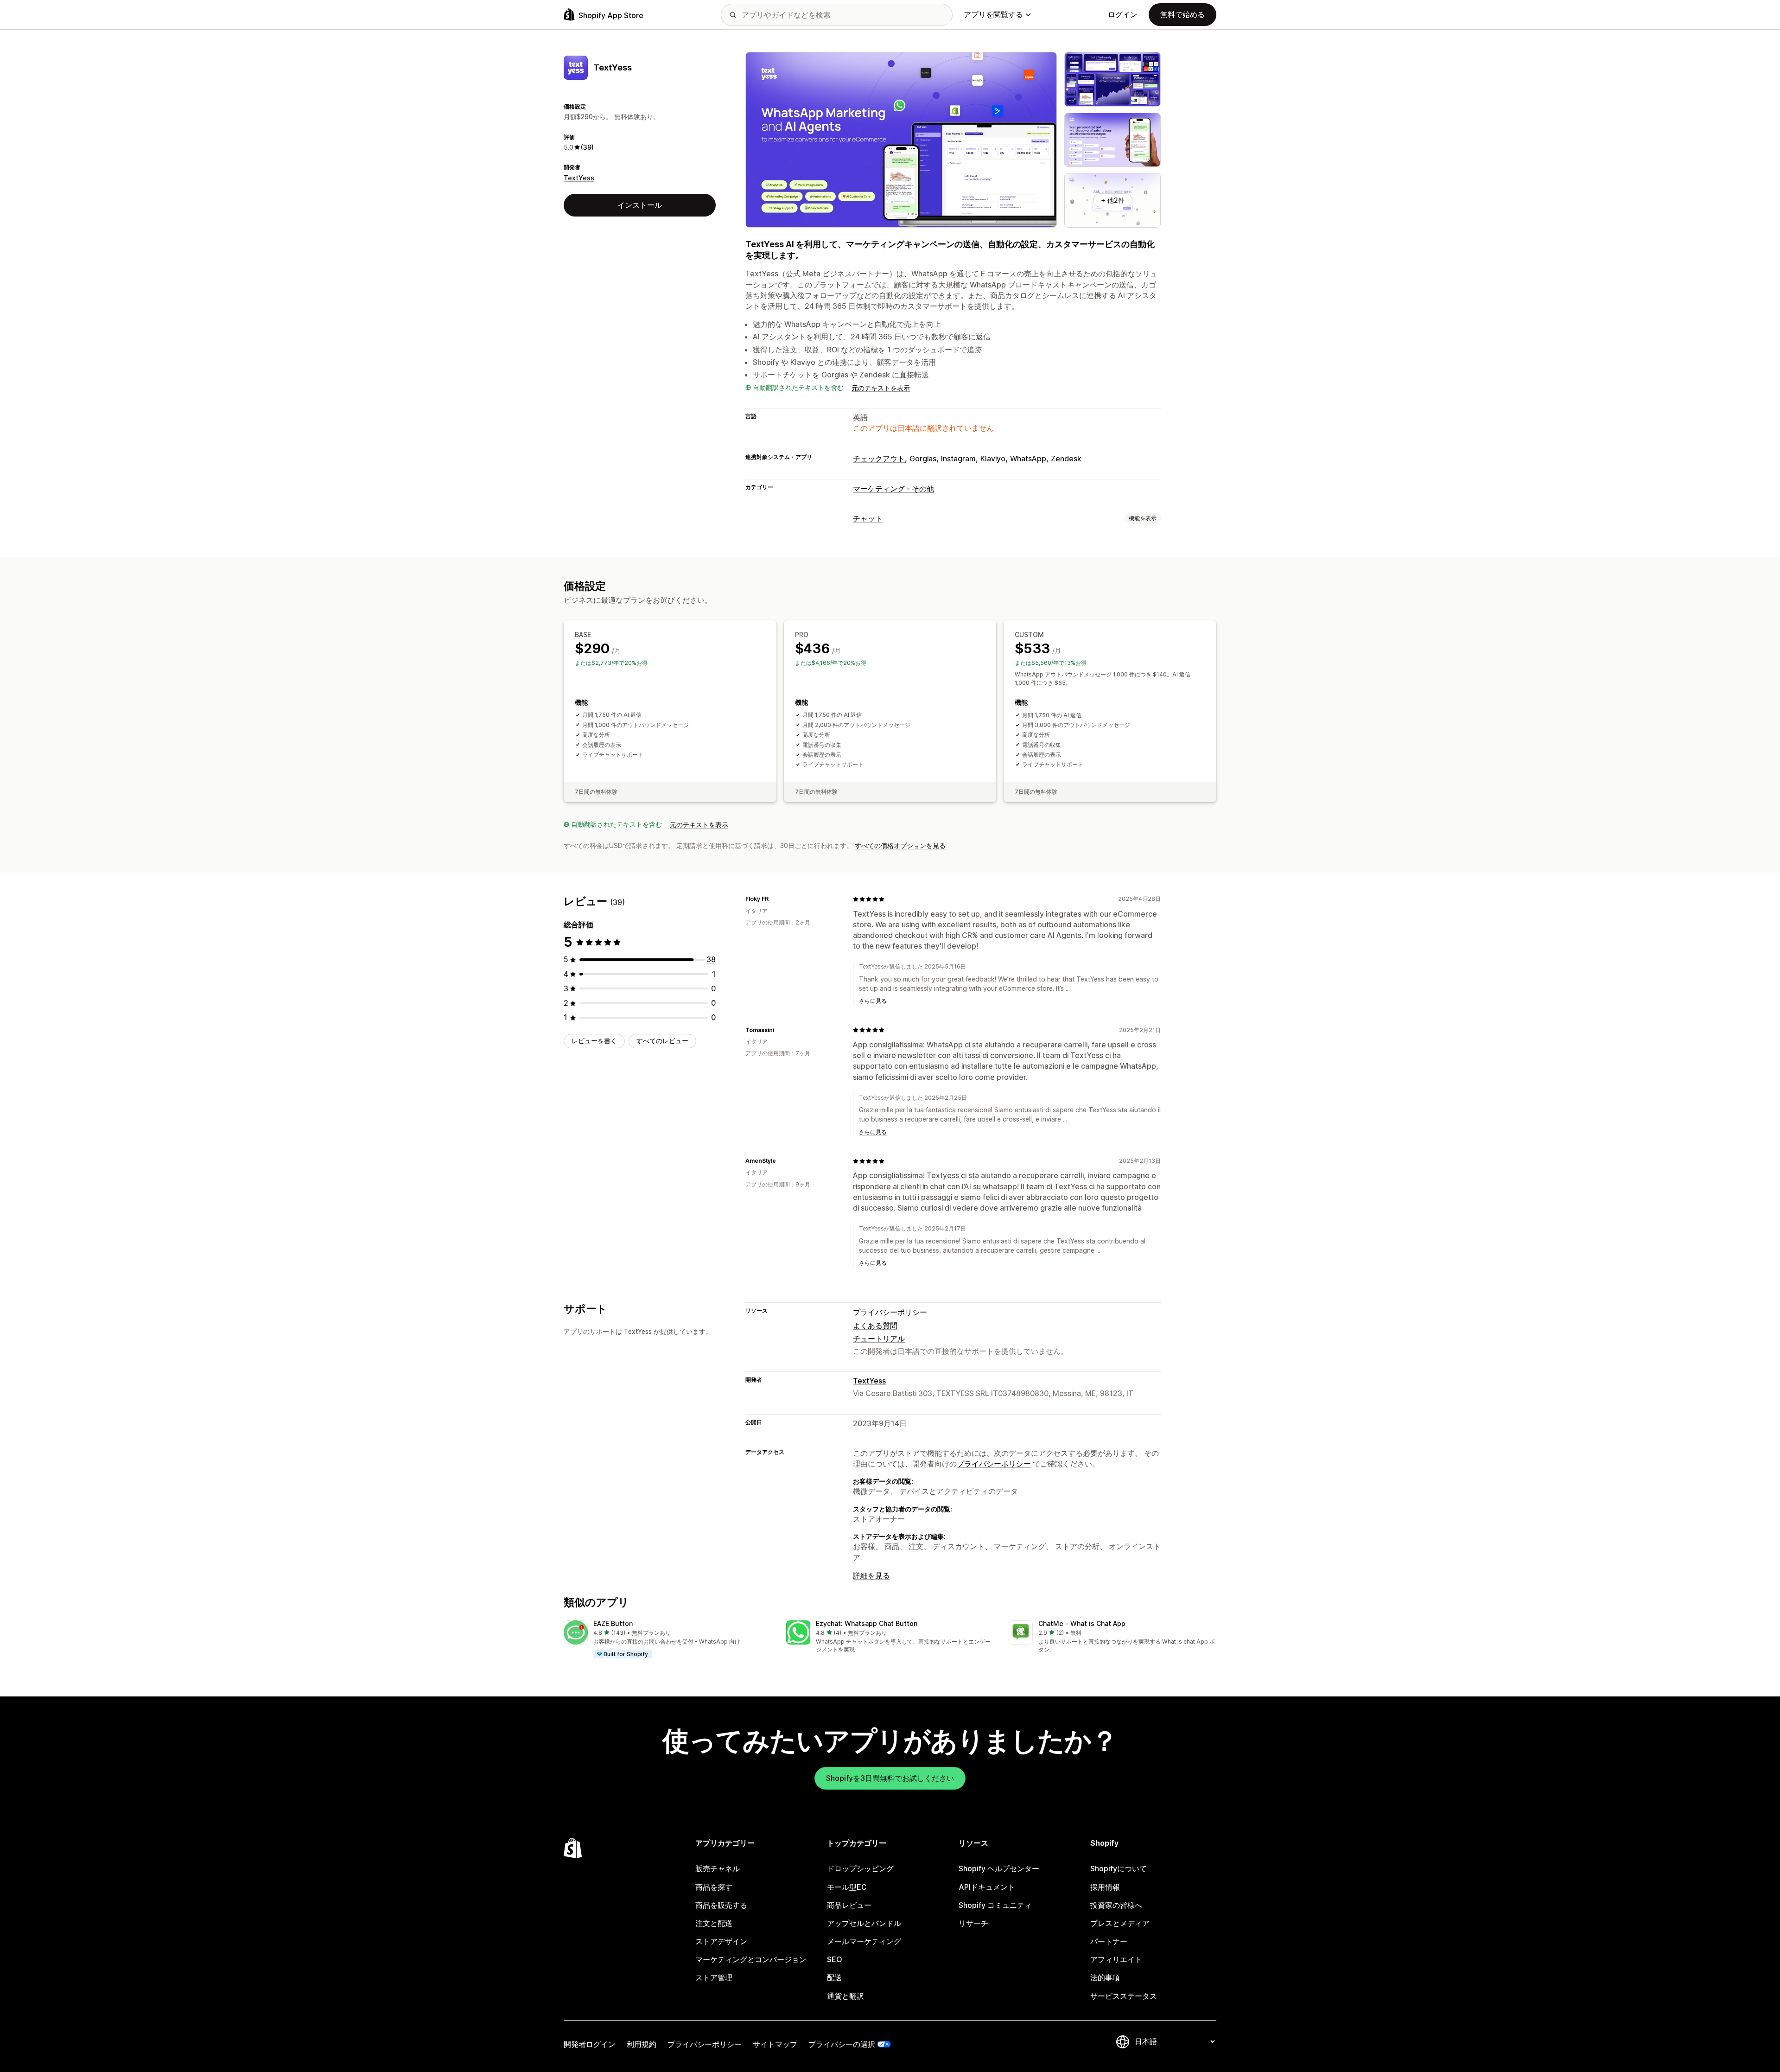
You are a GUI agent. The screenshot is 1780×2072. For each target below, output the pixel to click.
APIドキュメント (987, 1887)
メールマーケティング (864, 1941)
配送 (834, 1977)
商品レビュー (849, 1905)
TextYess (579, 178)
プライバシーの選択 (842, 2044)
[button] (667, 1640)
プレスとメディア (1120, 1923)
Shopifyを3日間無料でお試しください (890, 1778)
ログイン (1123, 14)
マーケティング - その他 (893, 489)
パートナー (1109, 1941)
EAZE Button (613, 1623)
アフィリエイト (1116, 1959)
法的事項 (1105, 1977)
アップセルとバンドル (864, 1923)
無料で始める (1182, 14)
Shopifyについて (1119, 1868)
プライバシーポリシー (890, 1312)
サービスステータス (1124, 1996)
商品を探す (714, 1887)
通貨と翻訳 (845, 1996)
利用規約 (642, 2044)
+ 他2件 (1113, 200)
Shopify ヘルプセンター (999, 1868)
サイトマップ (775, 2044)
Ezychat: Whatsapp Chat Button (867, 1623)
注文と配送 (714, 1923)
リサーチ (973, 1923)
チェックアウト (879, 459)
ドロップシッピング (860, 1868)
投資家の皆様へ (1116, 1905)
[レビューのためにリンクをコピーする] (774, 899)
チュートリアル (879, 1339)
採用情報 (1105, 1887)
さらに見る (873, 1001)
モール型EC (847, 1887)
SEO (835, 1959)
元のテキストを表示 (881, 388)
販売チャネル (718, 1868)
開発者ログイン (590, 2044)
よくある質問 (875, 1326)
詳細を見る (871, 1575)
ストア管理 (714, 1977)
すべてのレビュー (662, 1041)
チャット (868, 518)
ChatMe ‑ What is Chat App (1082, 1623)
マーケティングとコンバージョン (751, 1959)
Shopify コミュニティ (995, 1905)
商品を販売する (721, 1905)
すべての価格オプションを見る (900, 845)
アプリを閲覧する (993, 14)
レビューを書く (594, 1041)
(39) (587, 147)
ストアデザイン (721, 1941)
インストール (640, 205)
